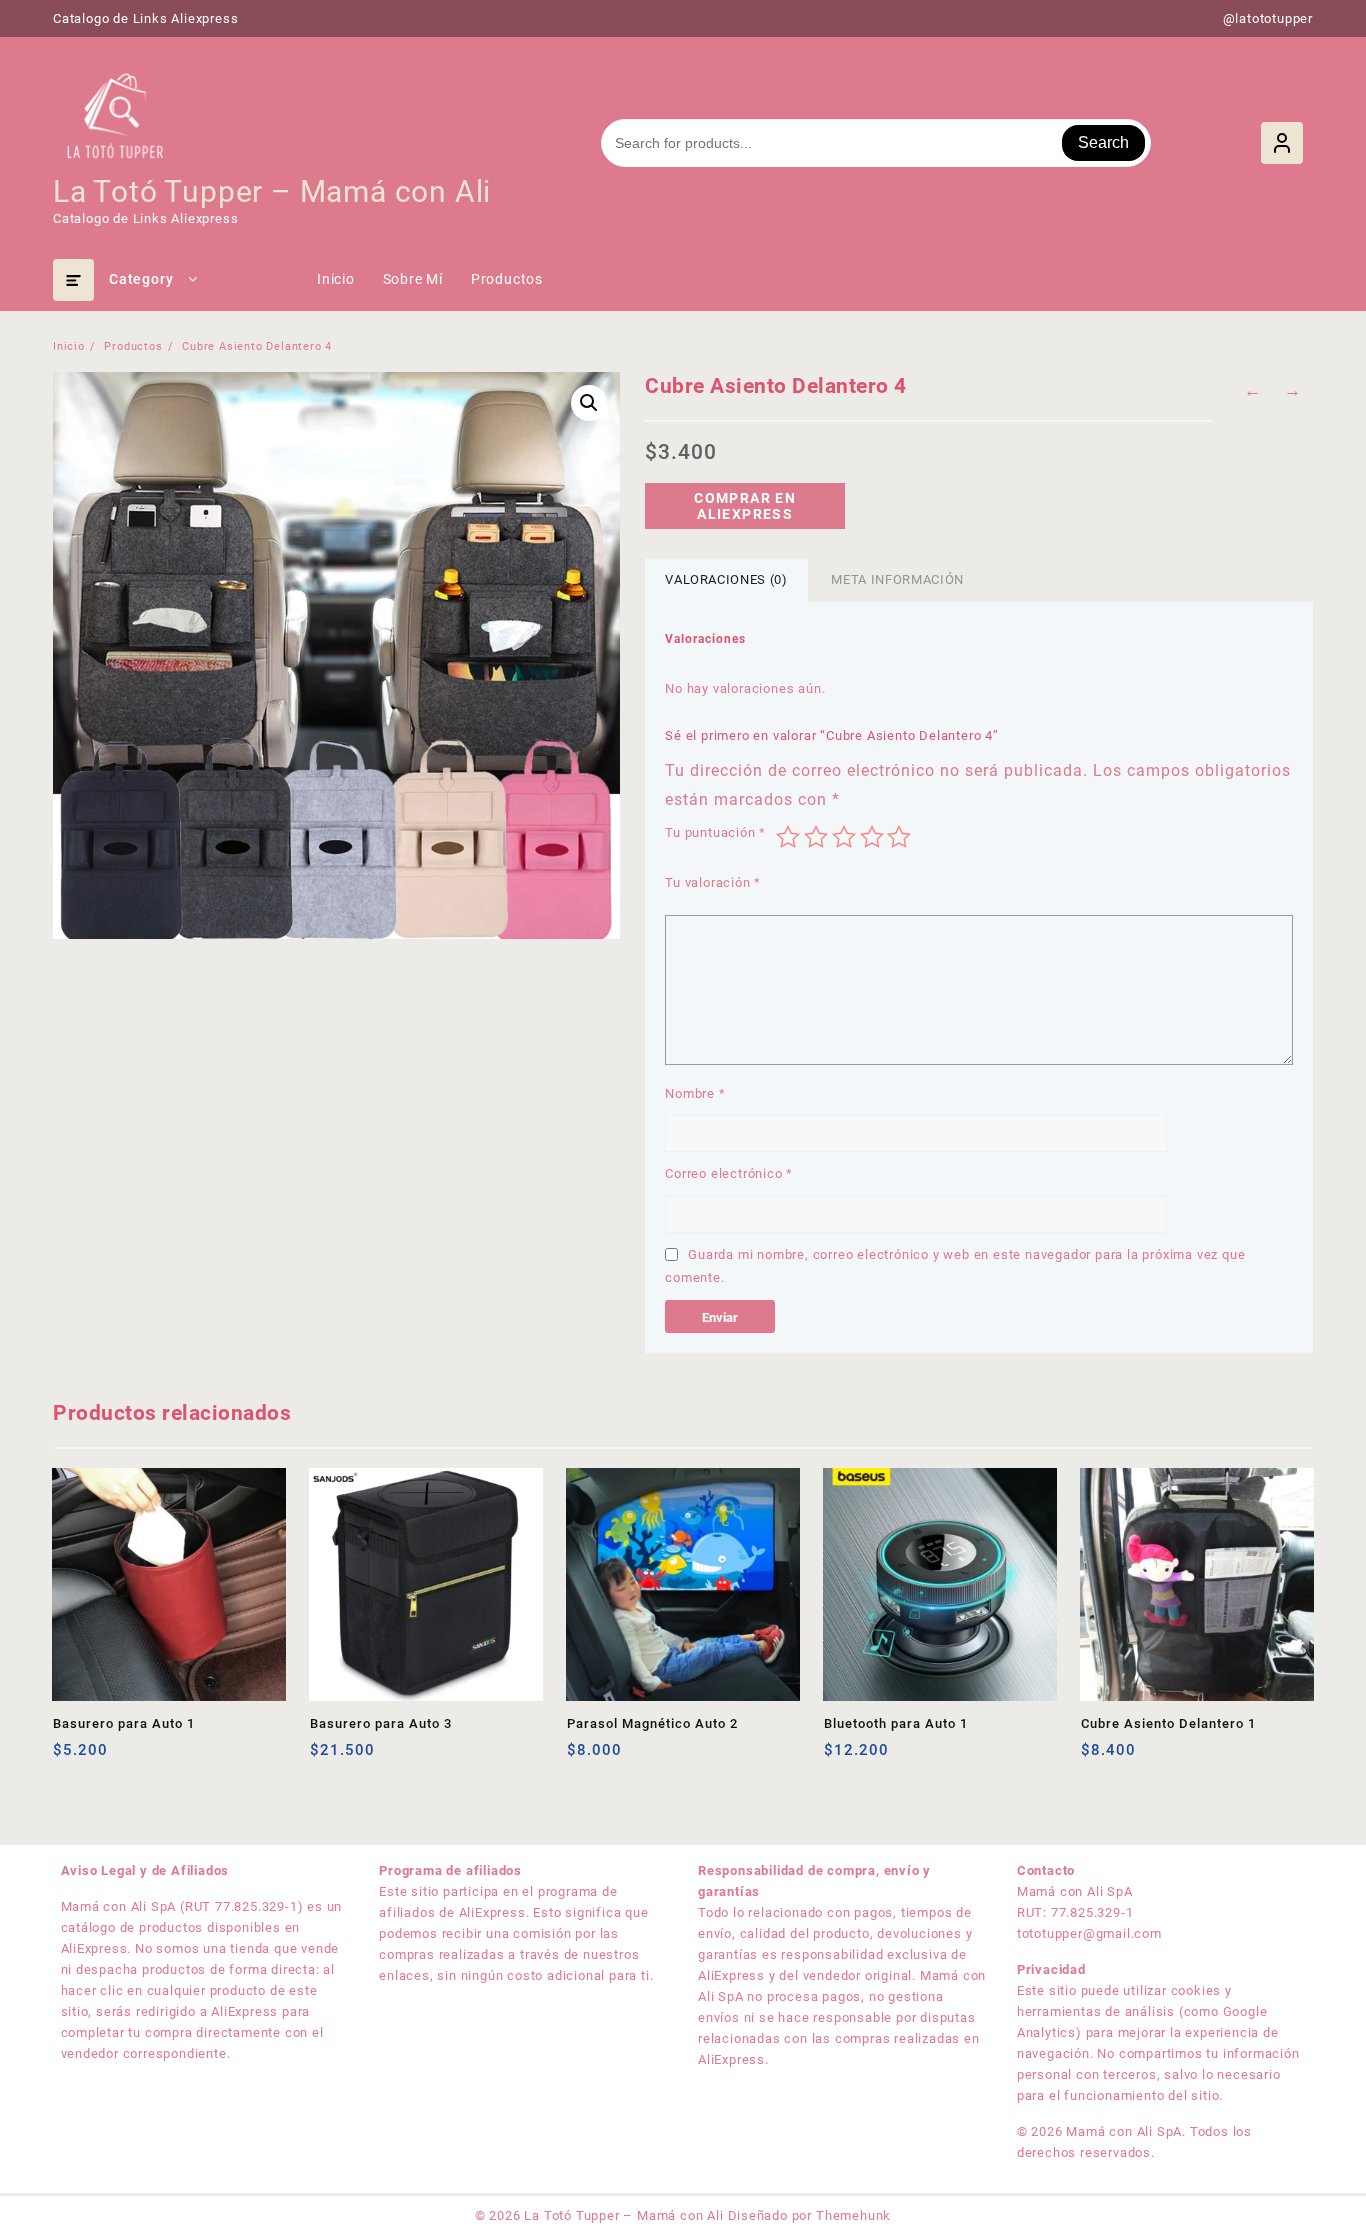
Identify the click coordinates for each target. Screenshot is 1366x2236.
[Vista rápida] (109, 1757)
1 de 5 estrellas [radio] (788, 837)
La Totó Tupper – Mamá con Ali (272, 191)
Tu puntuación (715, 832)
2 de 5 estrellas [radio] (816, 837)
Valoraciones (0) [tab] (726, 579)
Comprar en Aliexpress (745, 506)
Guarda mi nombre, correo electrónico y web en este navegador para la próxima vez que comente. (955, 1266)
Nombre (695, 1093)
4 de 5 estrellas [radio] (872, 837)
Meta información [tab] (897, 579)
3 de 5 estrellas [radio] (844, 837)
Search (1103, 142)
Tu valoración (713, 882)
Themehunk (853, 2215)
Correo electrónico (729, 1173)
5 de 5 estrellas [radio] (899, 837)
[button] (589, 403)
